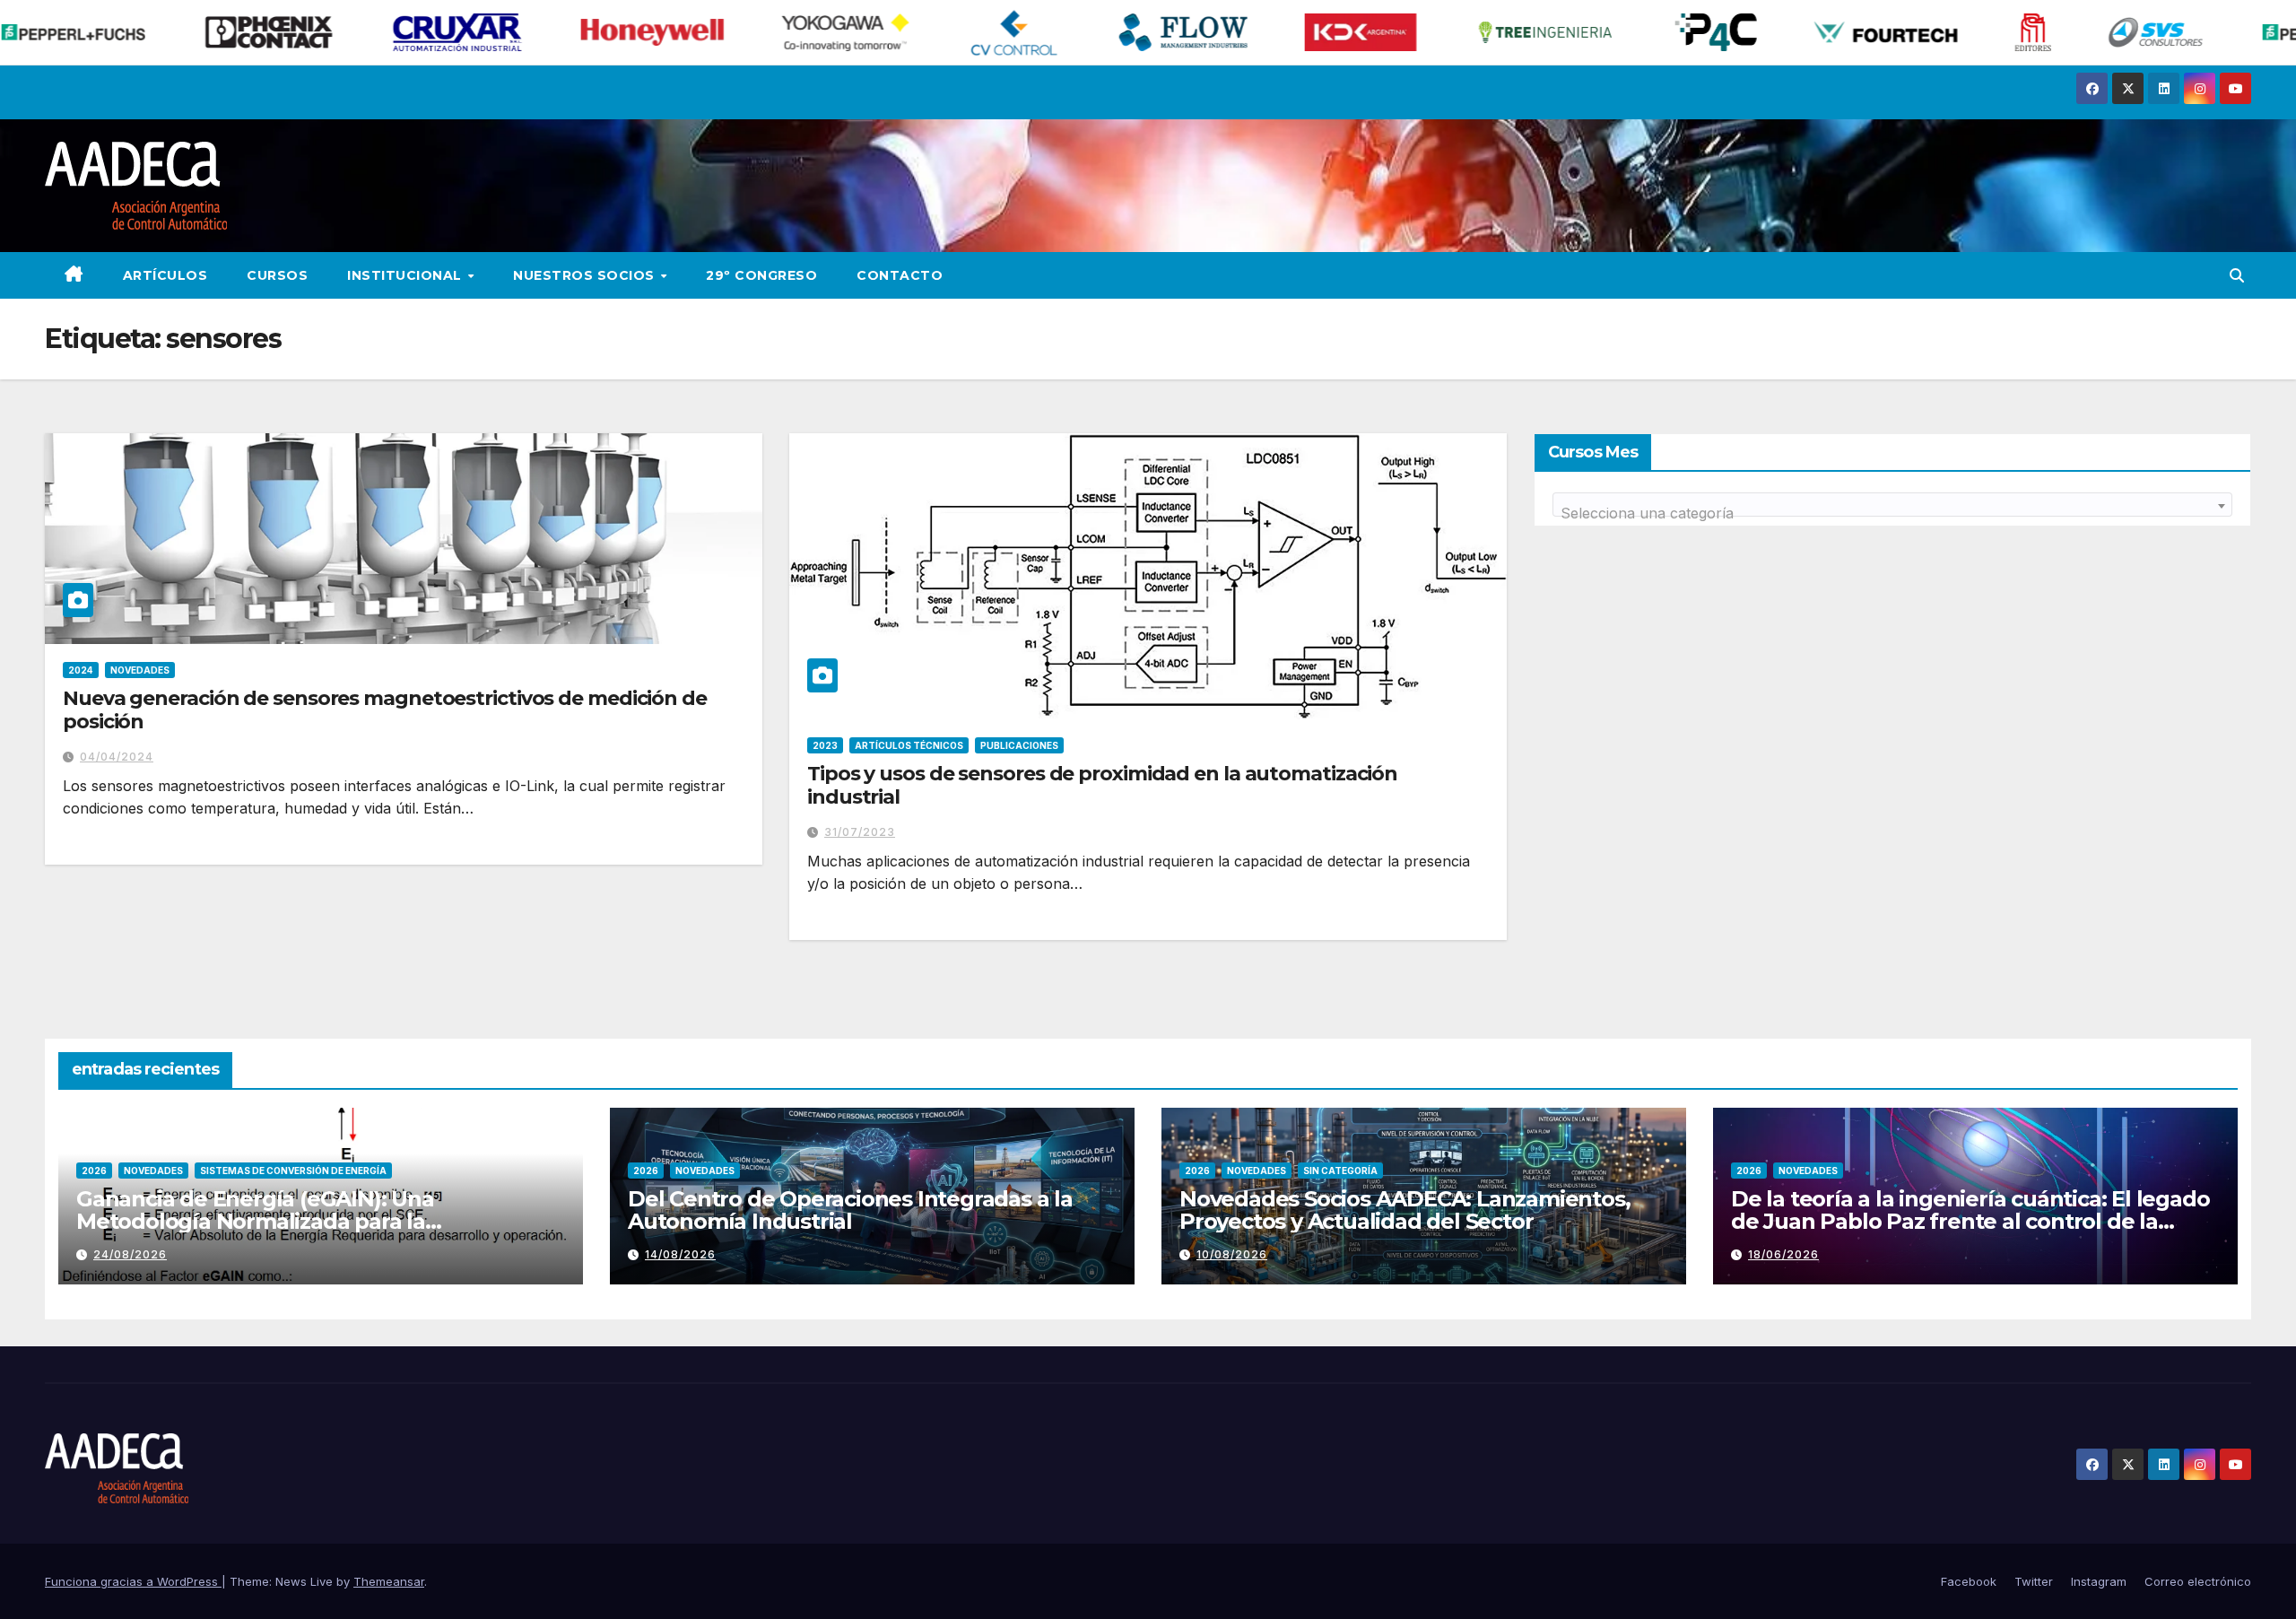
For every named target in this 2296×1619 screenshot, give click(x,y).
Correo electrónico (2198, 1581)
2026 (94, 1171)
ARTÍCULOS (165, 275)
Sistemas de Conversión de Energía (293, 1171)
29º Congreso (761, 275)
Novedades (140, 670)
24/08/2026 (130, 1254)
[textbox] (1892, 513)
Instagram (2099, 1581)
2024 (81, 670)
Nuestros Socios (586, 275)
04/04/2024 (117, 757)
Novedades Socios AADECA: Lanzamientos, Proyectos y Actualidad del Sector (1405, 1210)
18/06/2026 (1783, 1254)
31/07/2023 (860, 832)
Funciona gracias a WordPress (133, 1581)
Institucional (406, 275)
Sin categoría (1340, 1171)
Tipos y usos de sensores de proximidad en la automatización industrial (1102, 785)
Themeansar (389, 1581)
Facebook (1969, 1581)
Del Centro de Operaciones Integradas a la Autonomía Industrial (850, 1210)
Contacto (900, 275)
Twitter (2034, 1581)
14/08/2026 (680, 1254)
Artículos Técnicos (909, 745)
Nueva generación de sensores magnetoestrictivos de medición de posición (385, 710)
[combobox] (1892, 505)
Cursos (277, 275)
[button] (2237, 275)
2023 (825, 745)
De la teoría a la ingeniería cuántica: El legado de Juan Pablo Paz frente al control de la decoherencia (1970, 1221)
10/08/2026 (1232, 1254)
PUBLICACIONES (1019, 745)
